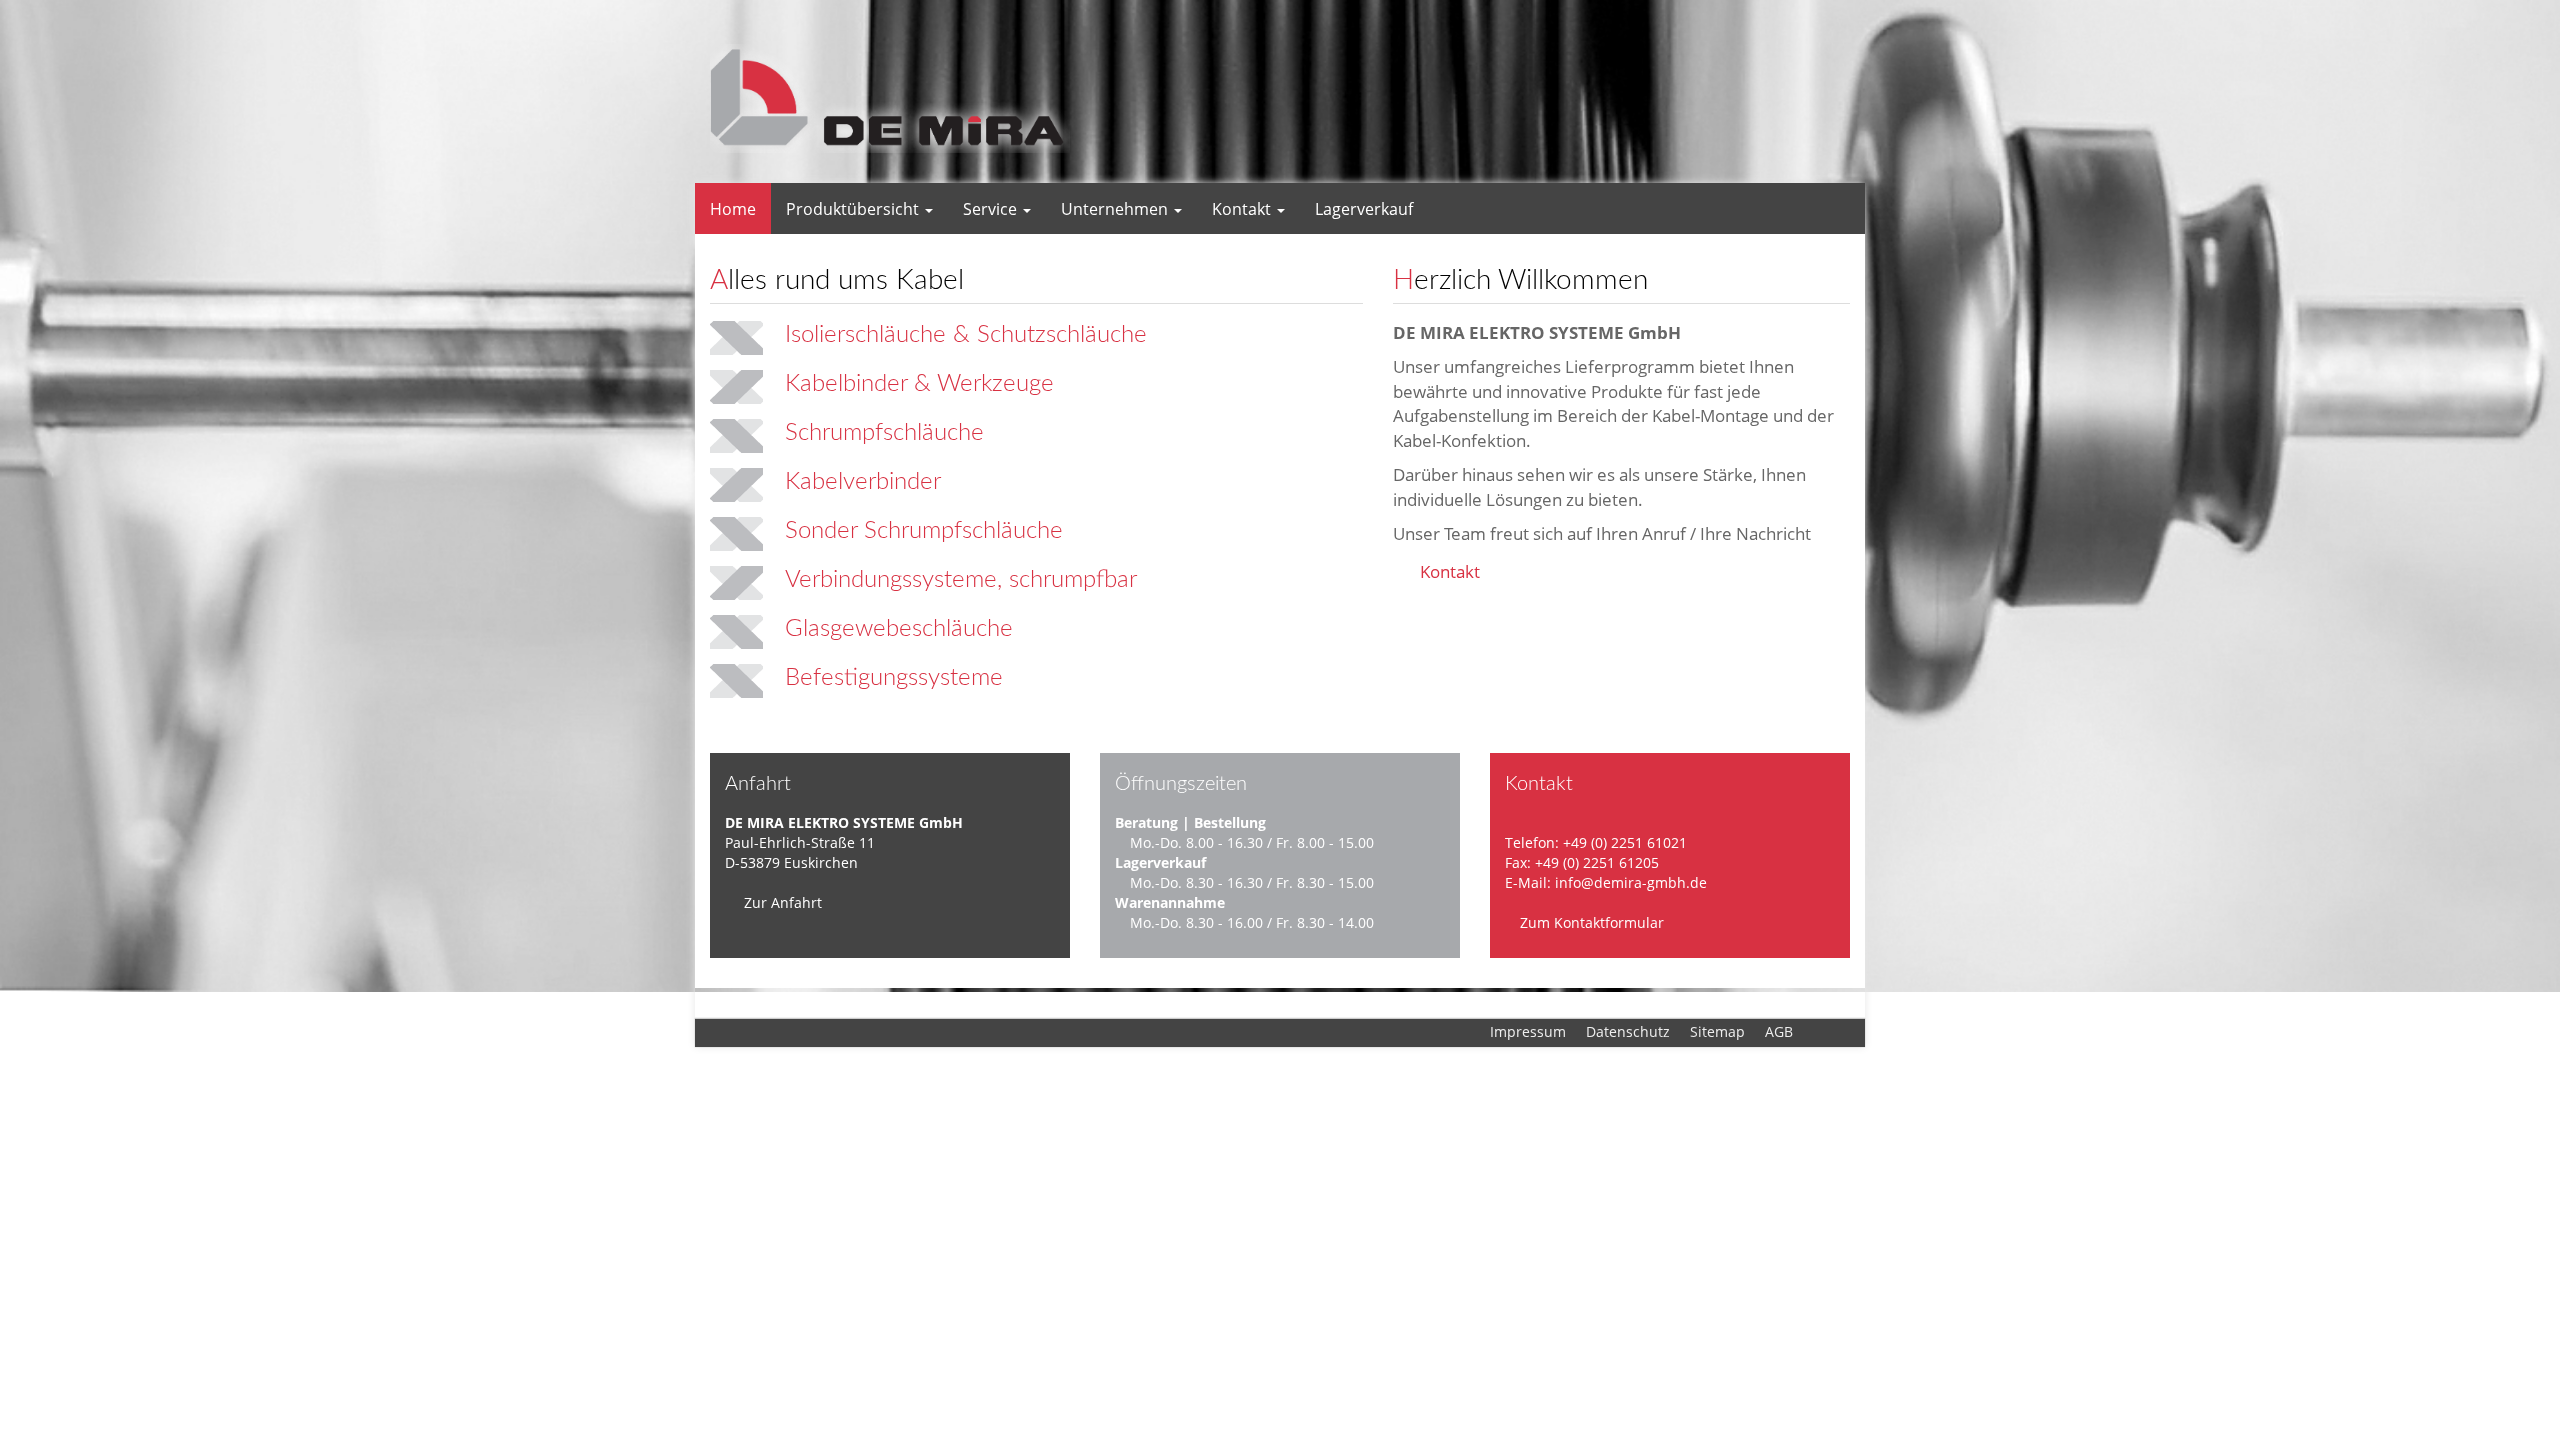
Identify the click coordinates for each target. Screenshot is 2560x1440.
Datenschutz (1628, 1031)
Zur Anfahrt (781, 902)
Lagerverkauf (1364, 209)
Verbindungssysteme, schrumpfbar (961, 580)
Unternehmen (1116, 209)
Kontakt (1243, 209)
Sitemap (1717, 1031)
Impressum (1528, 1031)
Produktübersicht (854, 209)
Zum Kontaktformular (1590, 922)
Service (992, 209)
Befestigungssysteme (894, 678)
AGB (1779, 1031)
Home (733, 209)
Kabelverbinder (863, 482)
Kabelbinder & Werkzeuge (919, 384)
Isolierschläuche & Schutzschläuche (966, 335)
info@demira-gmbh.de (1631, 882)
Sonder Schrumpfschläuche (924, 531)
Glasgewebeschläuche (899, 629)
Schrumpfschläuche (884, 433)
